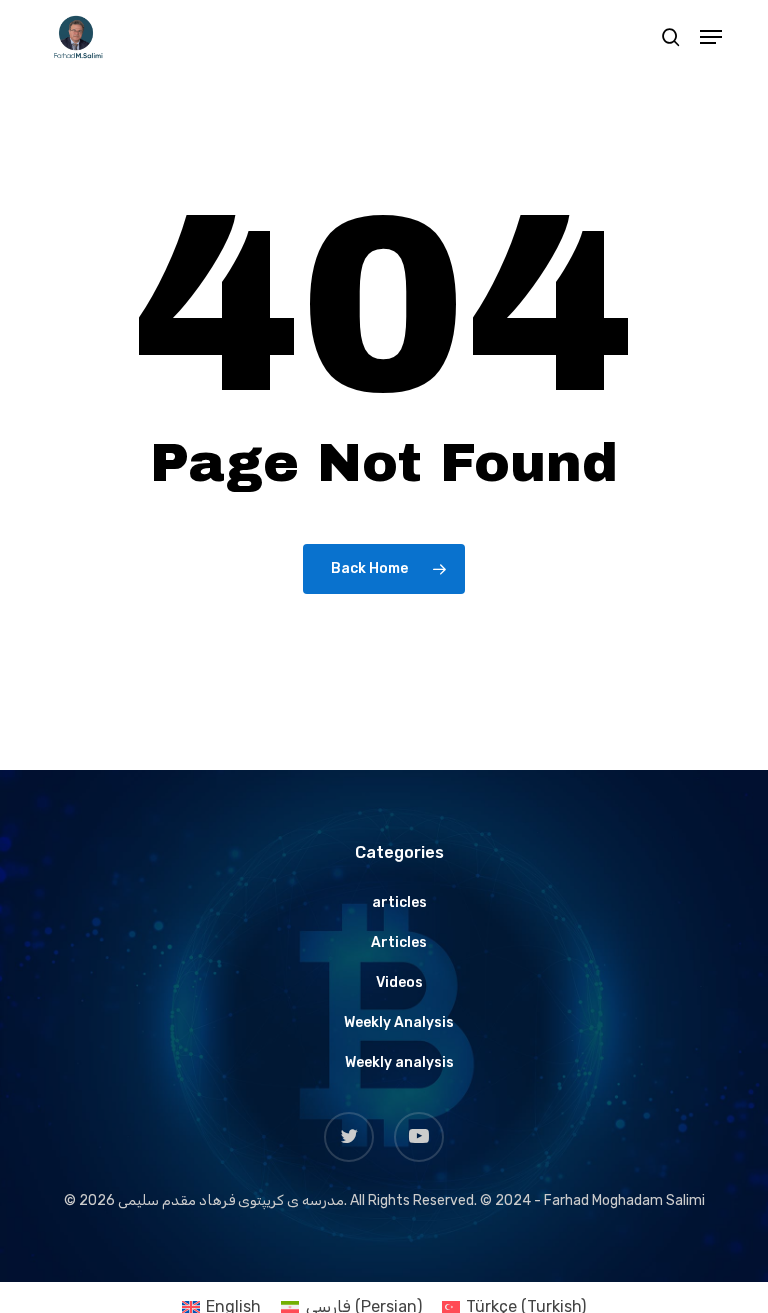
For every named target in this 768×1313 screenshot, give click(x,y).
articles (399, 902)
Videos (399, 982)
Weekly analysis (399, 1062)
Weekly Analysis (399, 1022)
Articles (399, 942)
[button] (711, 37)
